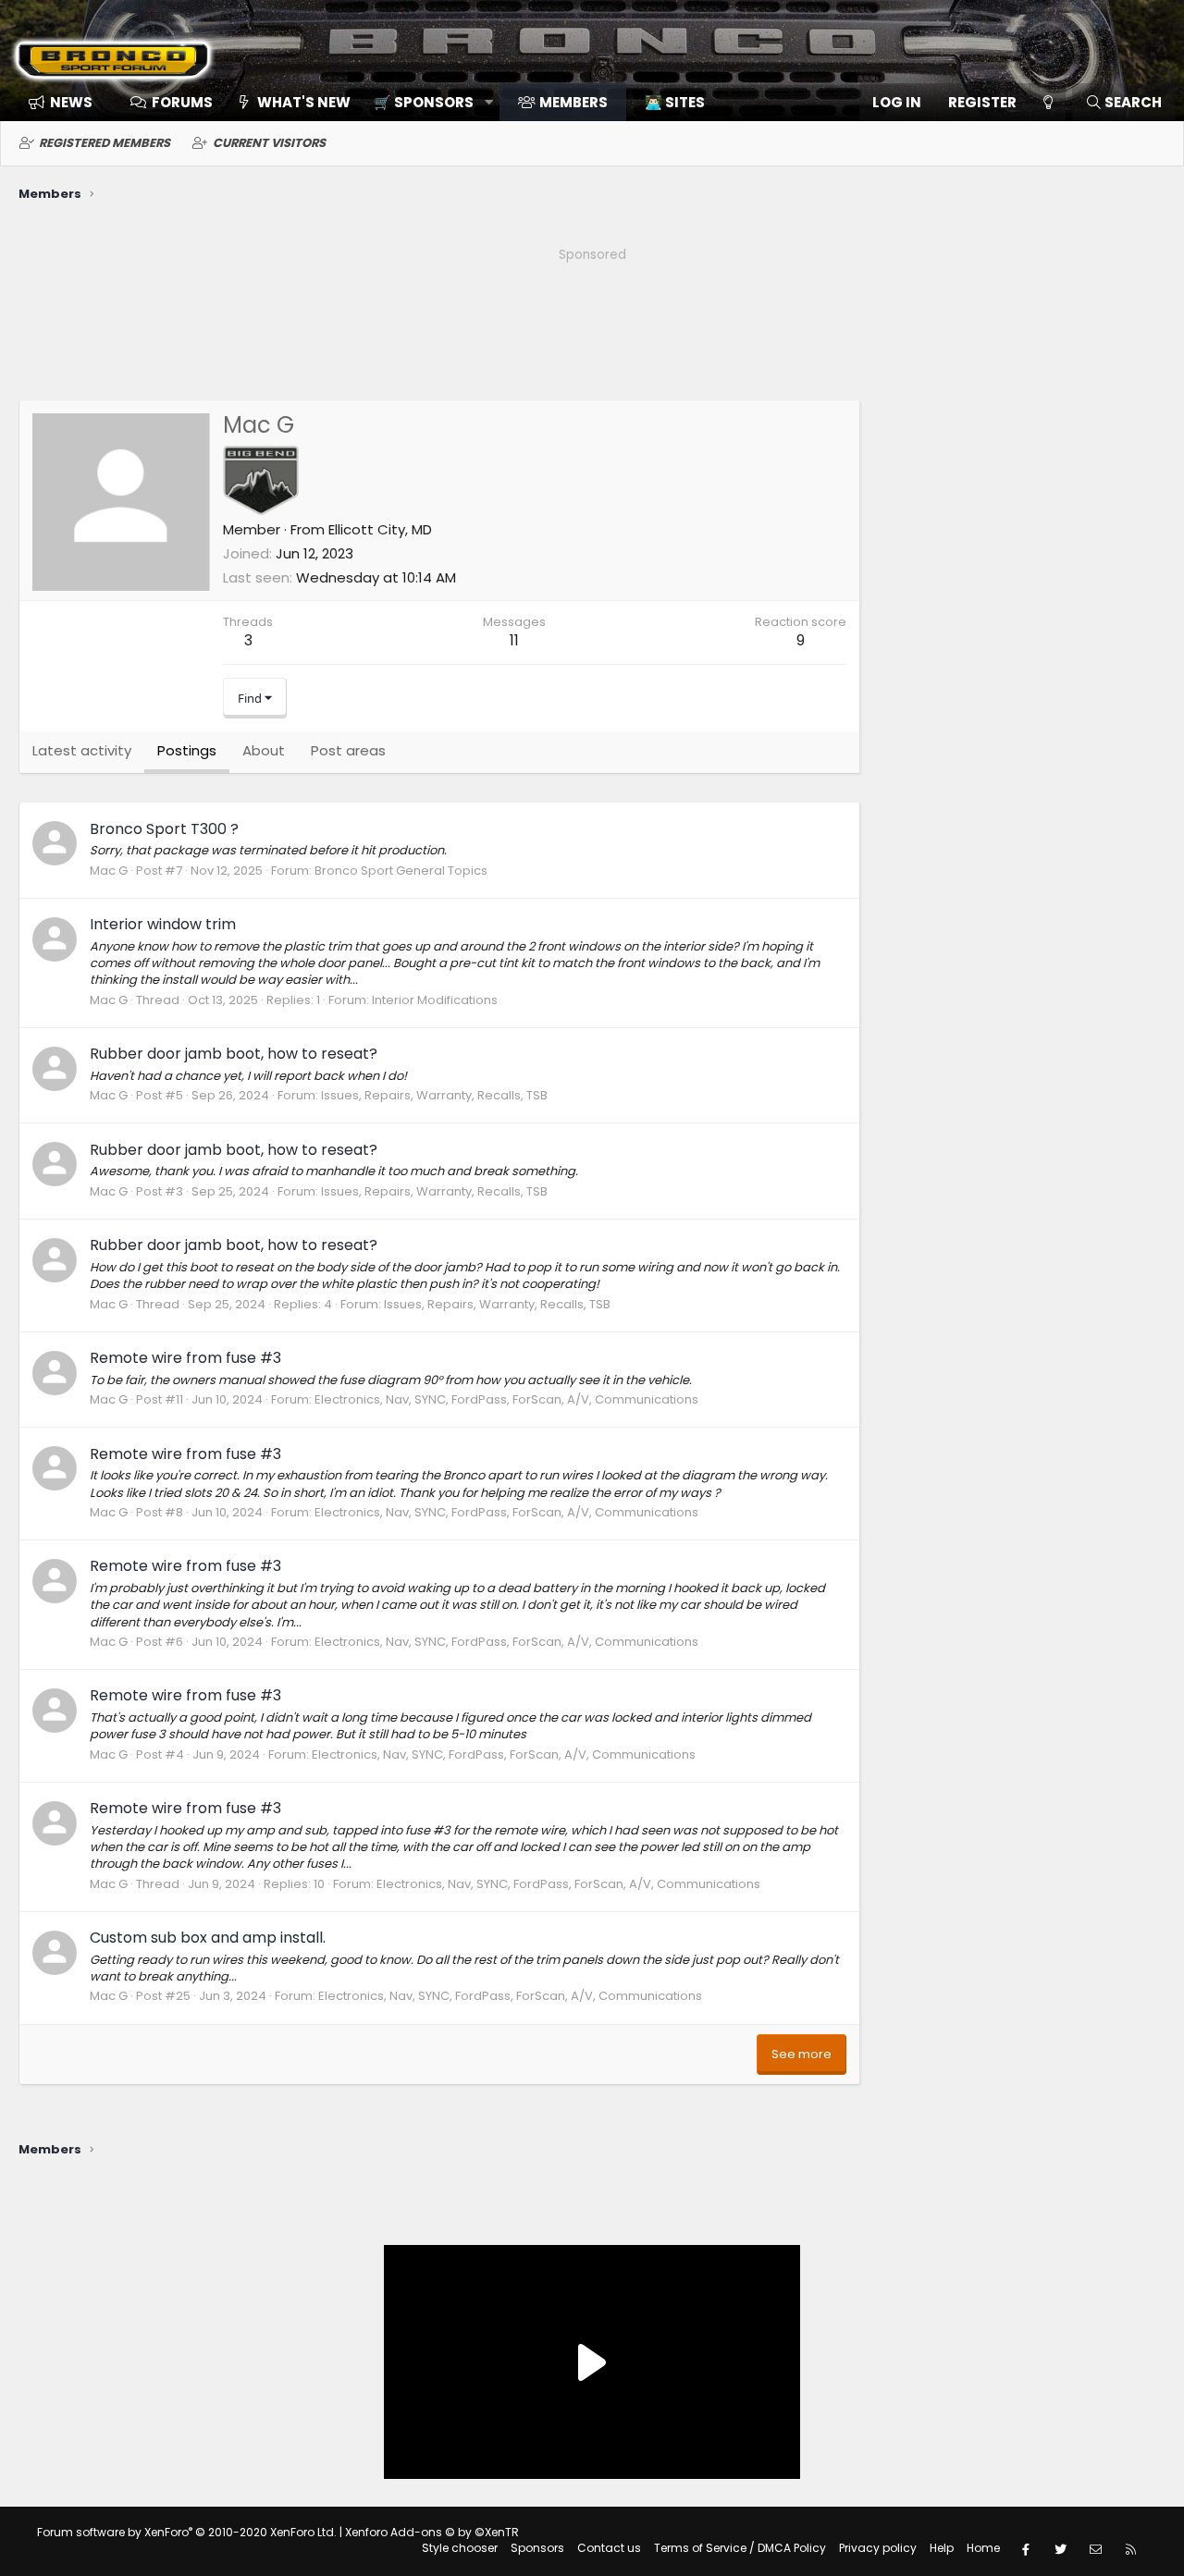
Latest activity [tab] (82, 750)
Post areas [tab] (348, 750)
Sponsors (537, 2548)
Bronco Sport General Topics (401, 871)
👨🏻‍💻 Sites (675, 102)
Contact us (609, 2548)
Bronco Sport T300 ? (164, 829)
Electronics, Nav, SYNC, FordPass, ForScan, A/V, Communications (506, 1399)
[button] (427, 102)
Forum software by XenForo (187, 2532)
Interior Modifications (435, 1000)
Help (942, 2548)
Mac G (109, 871)
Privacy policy (878, 2548)
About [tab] (264, 750)
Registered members (105, 143)
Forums (182, 102)
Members (573, 102)
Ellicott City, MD (380, 529)
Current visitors (269, 143)
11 (514, 640)
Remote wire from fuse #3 (185, 1358)
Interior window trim (163, 924)
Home (983, 2548)
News (71, 102)
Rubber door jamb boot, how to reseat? (234, 1054)
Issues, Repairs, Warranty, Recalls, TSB (434, 1095)
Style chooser (460, 2548)
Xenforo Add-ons (432, 2532)
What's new (304, 102)
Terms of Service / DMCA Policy (740, 2548)
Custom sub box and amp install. (208, 1938)
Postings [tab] (187, 750)
